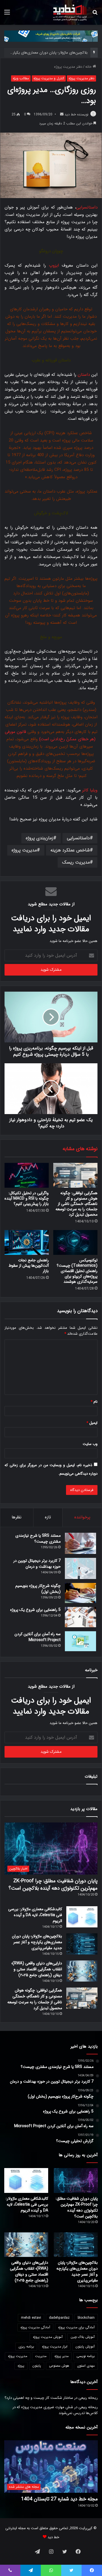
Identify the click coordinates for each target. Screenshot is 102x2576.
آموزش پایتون (85, 2346)
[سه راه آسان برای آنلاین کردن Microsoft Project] (80, 1641)
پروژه (21, 2366)
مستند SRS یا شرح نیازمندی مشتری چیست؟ (38, 1539)
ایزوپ (54, 265)
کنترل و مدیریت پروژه (49, 78)
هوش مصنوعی (59, 2366)
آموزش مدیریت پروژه (48, 2337)
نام (94, 1402)
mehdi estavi (31, 2318)
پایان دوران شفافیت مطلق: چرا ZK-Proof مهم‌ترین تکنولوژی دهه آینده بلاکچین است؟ (53, 1884)
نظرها (17, 1517)
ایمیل (92, 1423)
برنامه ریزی (26, 2346)
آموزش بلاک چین (83, 2337)
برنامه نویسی (86, 2356)
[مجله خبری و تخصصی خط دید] (70, 12)
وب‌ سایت (90, 1444)
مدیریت (41, 2356)
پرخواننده (82, 1517)
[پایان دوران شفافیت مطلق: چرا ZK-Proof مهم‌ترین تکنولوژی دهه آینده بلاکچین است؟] (76, 2180)
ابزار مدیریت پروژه (55, 2346)
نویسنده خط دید (76, 114)
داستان (84, 375)
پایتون (37, 2366)
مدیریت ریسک (76, 862)
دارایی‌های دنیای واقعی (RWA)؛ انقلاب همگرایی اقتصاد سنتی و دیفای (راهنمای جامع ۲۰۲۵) (37, 1969)
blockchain (86, 2318)
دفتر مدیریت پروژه (68, 67)
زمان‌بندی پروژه (40, 838)
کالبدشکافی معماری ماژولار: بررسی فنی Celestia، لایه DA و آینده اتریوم (35, 1915)
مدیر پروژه (61, 2356)
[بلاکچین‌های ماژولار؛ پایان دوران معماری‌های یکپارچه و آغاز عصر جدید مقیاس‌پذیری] (82, 1944)
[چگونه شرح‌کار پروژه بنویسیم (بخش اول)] (80, 1593)
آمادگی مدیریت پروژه (35, 2327)
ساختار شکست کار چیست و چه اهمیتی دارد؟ (39, 2398)
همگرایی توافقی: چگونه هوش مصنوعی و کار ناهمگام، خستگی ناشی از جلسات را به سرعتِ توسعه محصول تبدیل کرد (76, 1204)
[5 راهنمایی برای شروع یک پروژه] (80, 1617)
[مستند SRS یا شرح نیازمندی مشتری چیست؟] (80, 1543)
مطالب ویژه (21, 78)
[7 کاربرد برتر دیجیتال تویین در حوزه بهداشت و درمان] (80, 1568)
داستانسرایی (87, 207)
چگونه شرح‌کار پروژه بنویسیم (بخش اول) (38, 1589)
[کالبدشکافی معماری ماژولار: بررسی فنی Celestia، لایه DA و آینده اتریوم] (82, 1917)
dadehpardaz (59, 2318)
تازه (48, 1517)
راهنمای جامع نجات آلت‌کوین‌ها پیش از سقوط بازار (29, 1266)
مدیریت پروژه (24, 850)
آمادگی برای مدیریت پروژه (76, 2327)
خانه (89, 67)
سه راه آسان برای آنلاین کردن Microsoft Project (38, 1637)
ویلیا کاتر (90, 790)
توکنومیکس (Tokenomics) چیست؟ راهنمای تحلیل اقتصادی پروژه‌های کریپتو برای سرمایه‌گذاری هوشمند (77, 1271)
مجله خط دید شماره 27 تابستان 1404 (59, 2499)
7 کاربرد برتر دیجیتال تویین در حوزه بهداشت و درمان (37, 1564)
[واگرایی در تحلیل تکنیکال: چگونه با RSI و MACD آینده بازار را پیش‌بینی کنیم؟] (27, 1175)
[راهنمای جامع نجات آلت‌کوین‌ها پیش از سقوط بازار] (27, 1242)
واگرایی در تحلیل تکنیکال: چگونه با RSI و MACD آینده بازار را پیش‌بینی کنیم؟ (27, 1198)
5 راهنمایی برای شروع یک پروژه (35, 1610)
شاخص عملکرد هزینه (70, 850)
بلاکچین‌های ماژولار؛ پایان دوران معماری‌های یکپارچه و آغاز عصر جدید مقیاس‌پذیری (37, 1942)
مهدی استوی (86, 2366)
